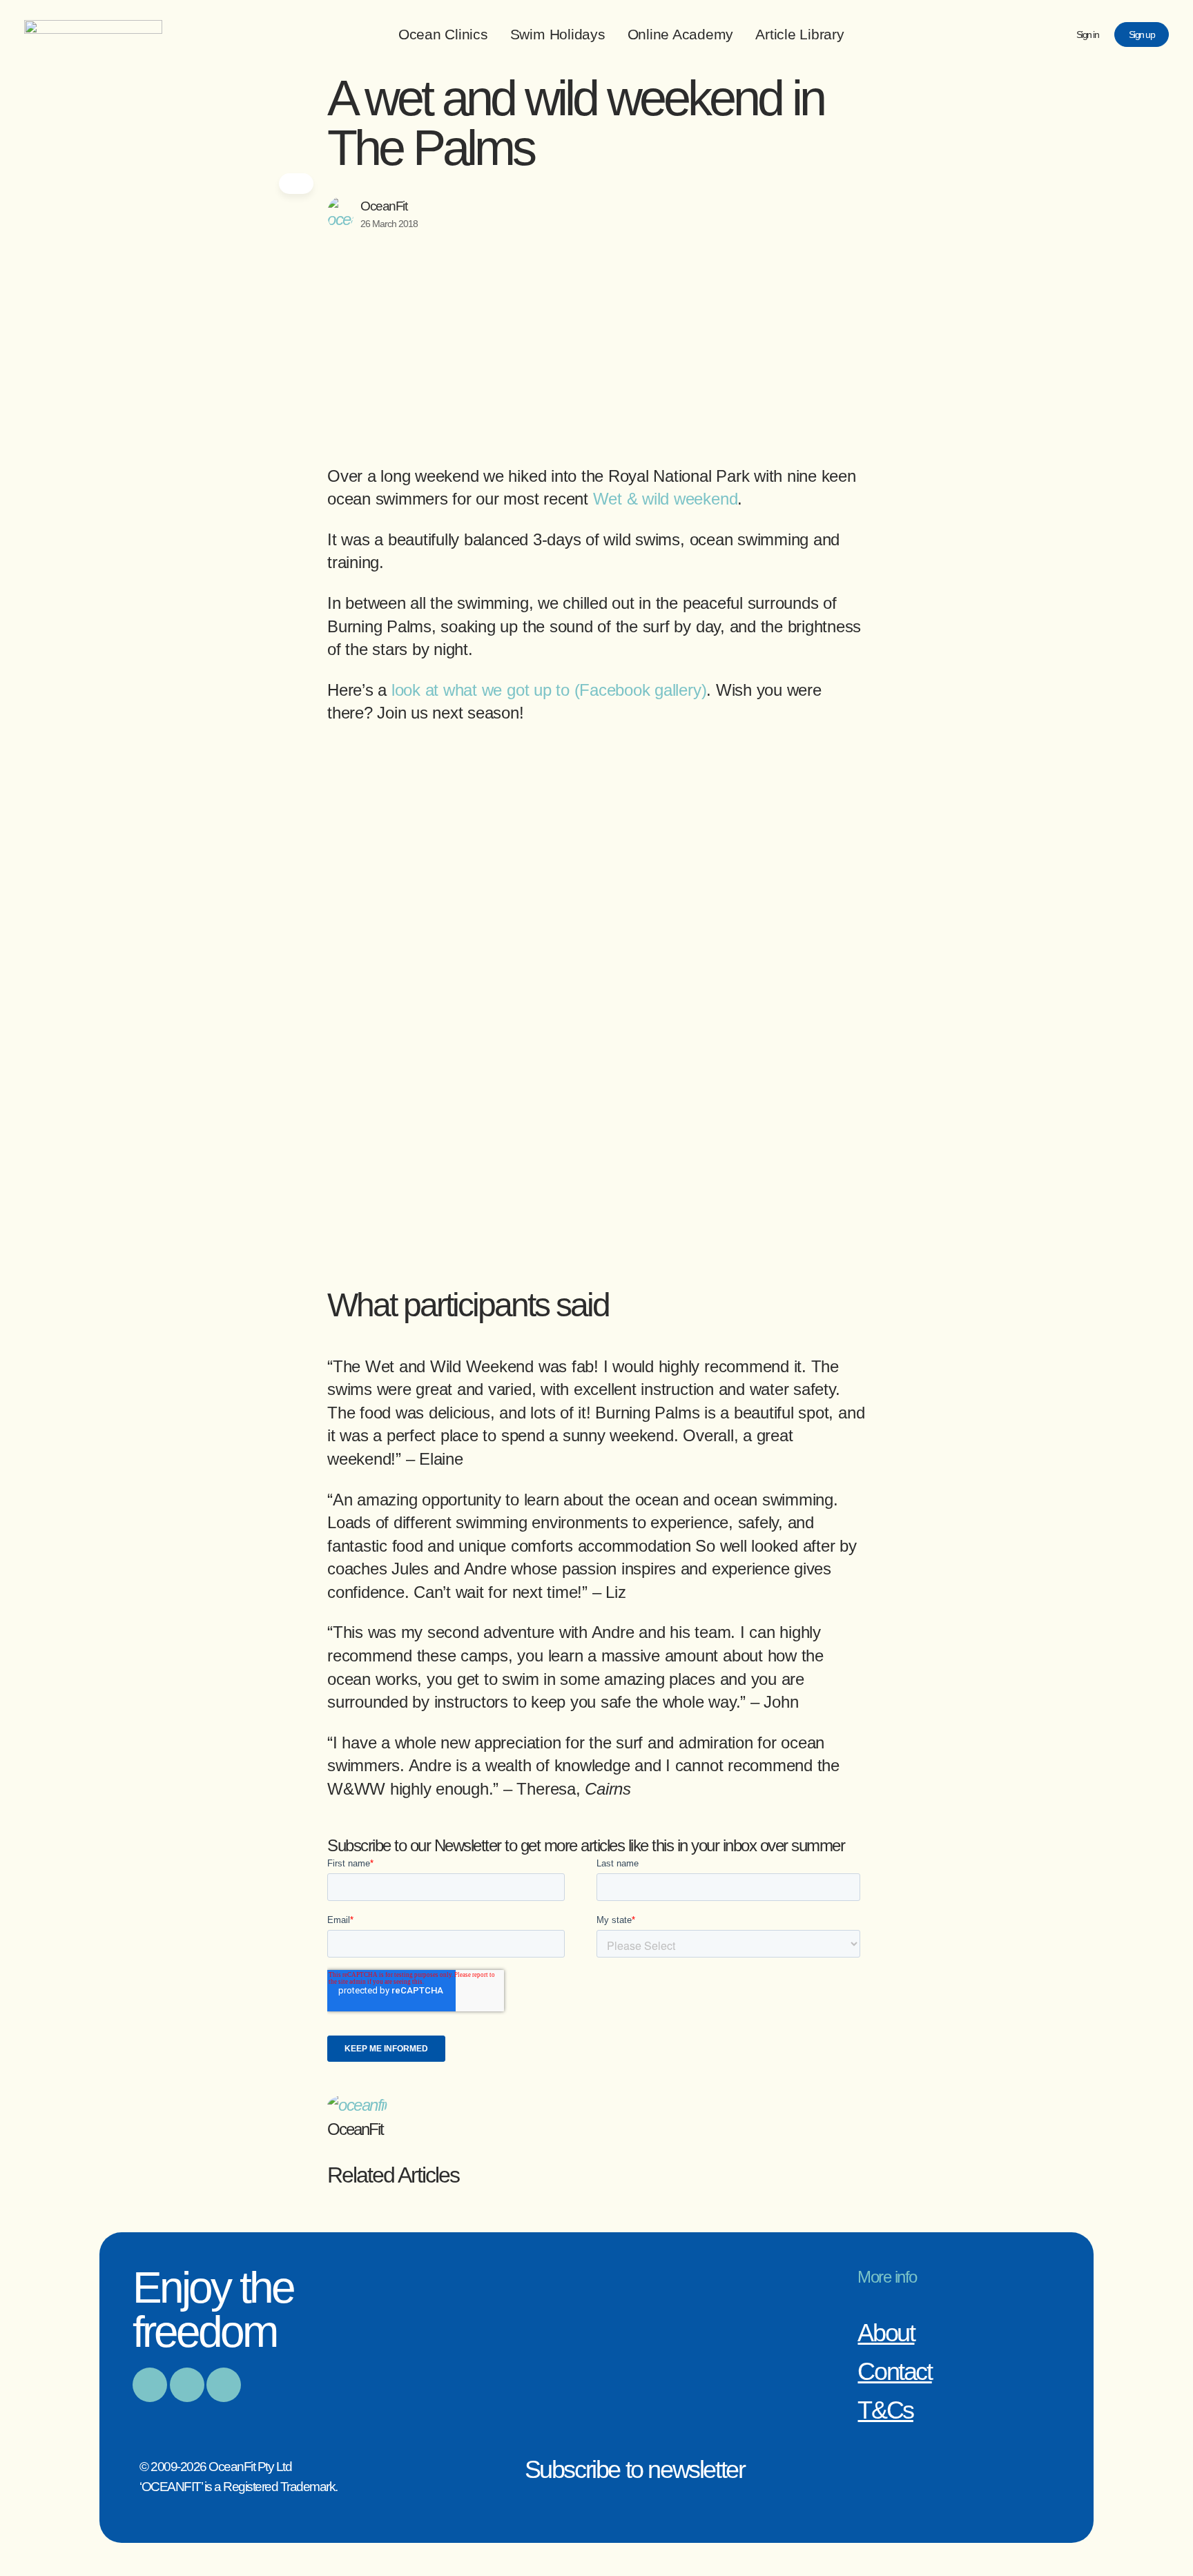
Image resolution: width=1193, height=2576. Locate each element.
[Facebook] (150, 2385)
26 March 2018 (389, 224)
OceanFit (384, 206)
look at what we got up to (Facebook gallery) (549, 690)
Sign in (1088, 35)
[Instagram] (187, 2385)
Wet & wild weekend (666, 499)
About (886, 2333)
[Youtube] (224, 2385)
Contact (894, 2371)
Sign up (1142, 35)
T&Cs (885, 2410)
